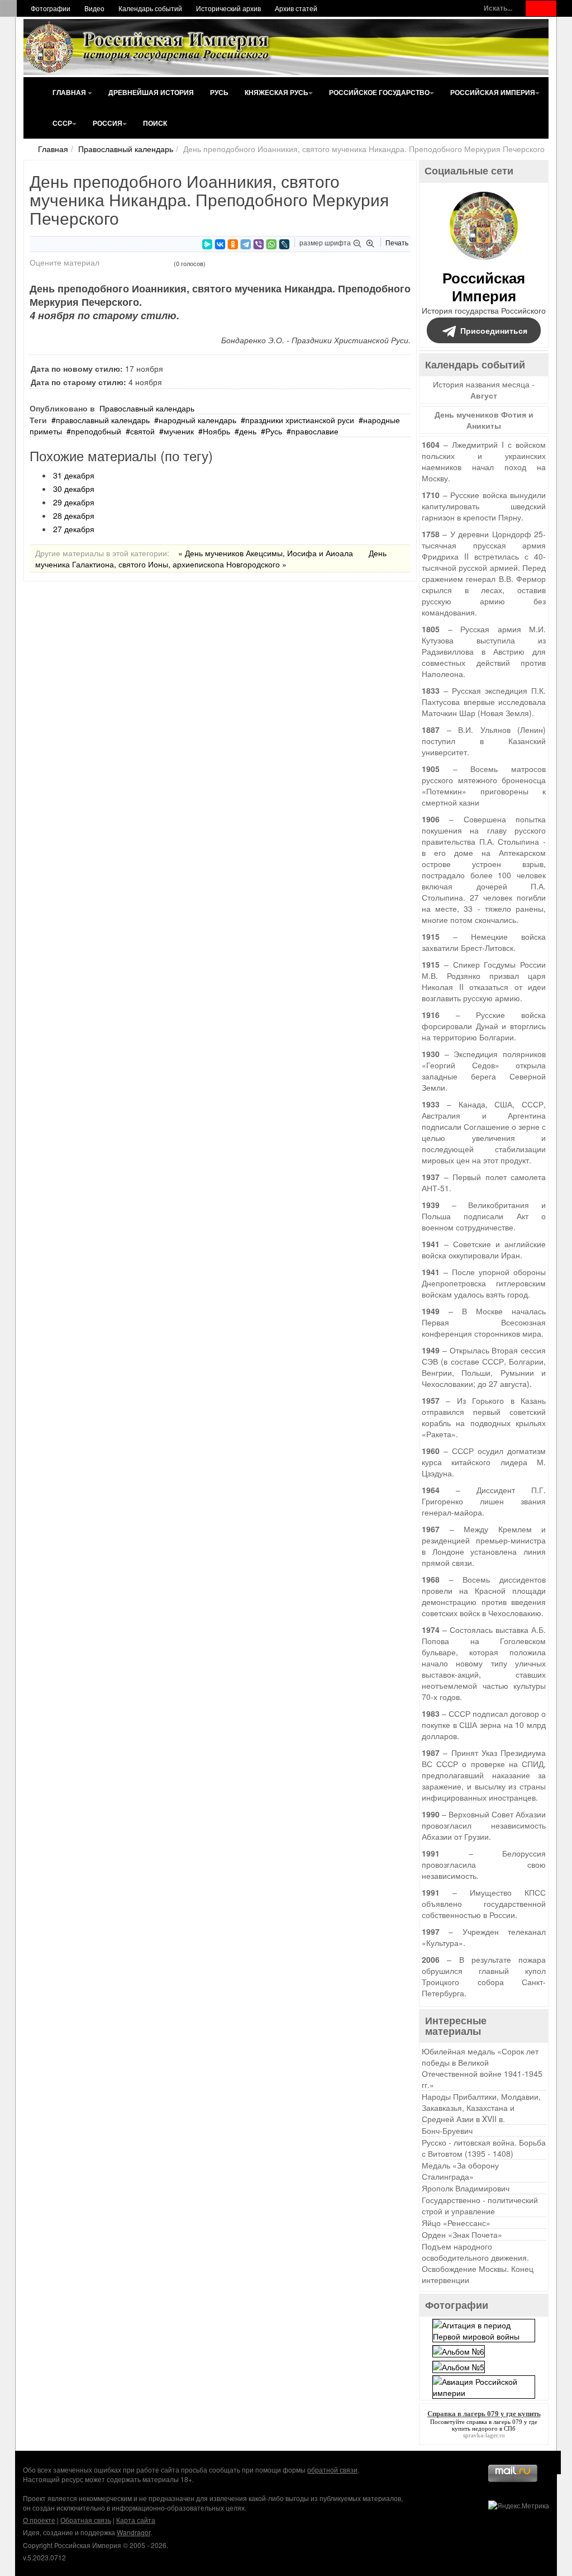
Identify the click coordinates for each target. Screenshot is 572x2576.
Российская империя (493, 92)
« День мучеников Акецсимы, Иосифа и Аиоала (266, 553)
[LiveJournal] (284, 244)
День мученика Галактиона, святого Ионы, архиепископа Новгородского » (211, 558)
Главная (70, 92)
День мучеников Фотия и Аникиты (484, 420)
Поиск (155, 123)
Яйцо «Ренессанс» (456, 2223)
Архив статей (296, 8)
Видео (94, 8)
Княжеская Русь (277, 92)
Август (484, 395)
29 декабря (74, 502)
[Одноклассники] (233, 244)
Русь (219, 92)
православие (315, 431)
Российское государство (379, 92)
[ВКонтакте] (220, 244)
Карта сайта (136, 2520)
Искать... (498, 8)
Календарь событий (150, 8)
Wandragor (134, 2532)
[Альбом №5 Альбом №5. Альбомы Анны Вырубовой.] (459, 2365)
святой (142, 431)
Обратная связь (86, 2520)
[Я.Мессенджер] (207, 244)
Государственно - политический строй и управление (480, 2205)
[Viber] (259, 244)
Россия (108, 123)
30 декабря (74, 489)
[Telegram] (246, 244)
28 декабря (74, 515)
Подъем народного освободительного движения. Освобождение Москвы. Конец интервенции (478, 2263)
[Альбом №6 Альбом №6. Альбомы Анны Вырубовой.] (459, 2350)
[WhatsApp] (271, 244)
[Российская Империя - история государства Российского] (149, 47)
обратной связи (332, 2470)
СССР (62, 123)
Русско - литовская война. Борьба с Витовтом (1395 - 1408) (484, 2148)
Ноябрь (216, 431)
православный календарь (103, 420)
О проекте (39, 2520)
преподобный (96, 431)
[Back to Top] (549, 2463)
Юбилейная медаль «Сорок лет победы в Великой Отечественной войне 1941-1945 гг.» (482, 2068)
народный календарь (197, 420)
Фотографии (51, 8)
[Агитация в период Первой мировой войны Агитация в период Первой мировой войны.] (484, 2329)
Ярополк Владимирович (466, 2188)
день (248, 431)
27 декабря (74, 529)
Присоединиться (494, 330)
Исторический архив (228, 8)
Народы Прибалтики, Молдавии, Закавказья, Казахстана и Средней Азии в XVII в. (481, 2108)
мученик (179, 431)
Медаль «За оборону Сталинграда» (460, 2171)
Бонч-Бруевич (447, 2130)
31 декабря (74, 475)
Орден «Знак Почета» (462, 2234)
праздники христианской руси (300, 420)
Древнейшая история (151, 92)
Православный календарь (126, 149)
